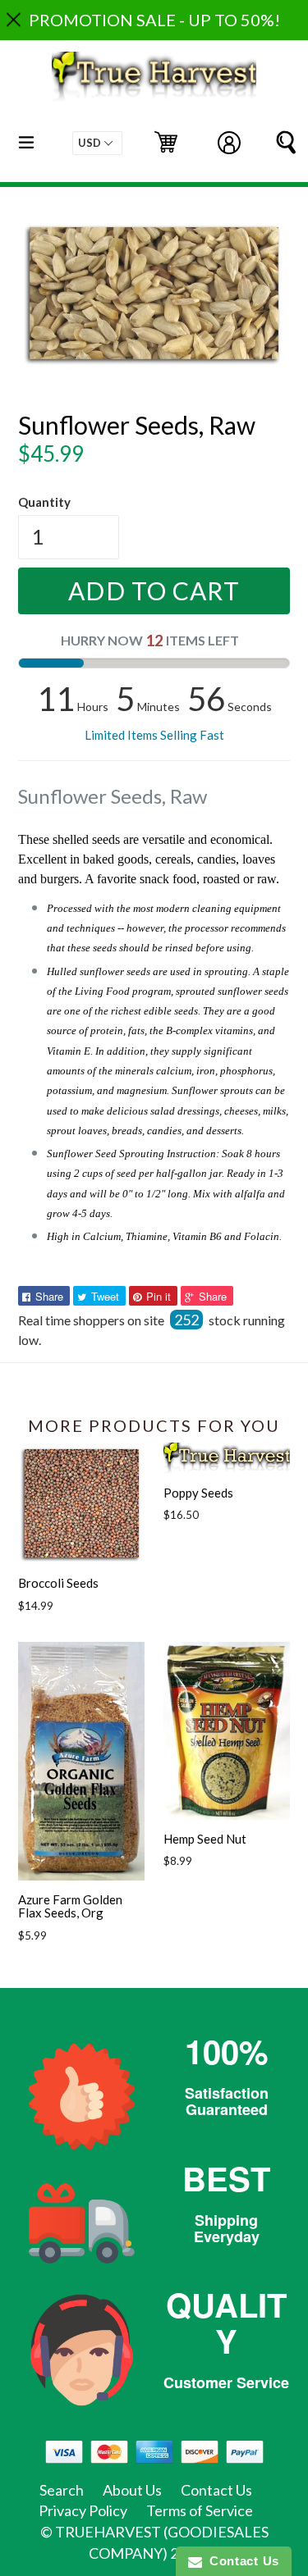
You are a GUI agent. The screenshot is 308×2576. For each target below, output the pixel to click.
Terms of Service (200, 2510)
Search (62, 2490)
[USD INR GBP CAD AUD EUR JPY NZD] (97, 143)
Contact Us (216, 2490)
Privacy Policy (83, 2510)
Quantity (44, 502)
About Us (132, 2490)
